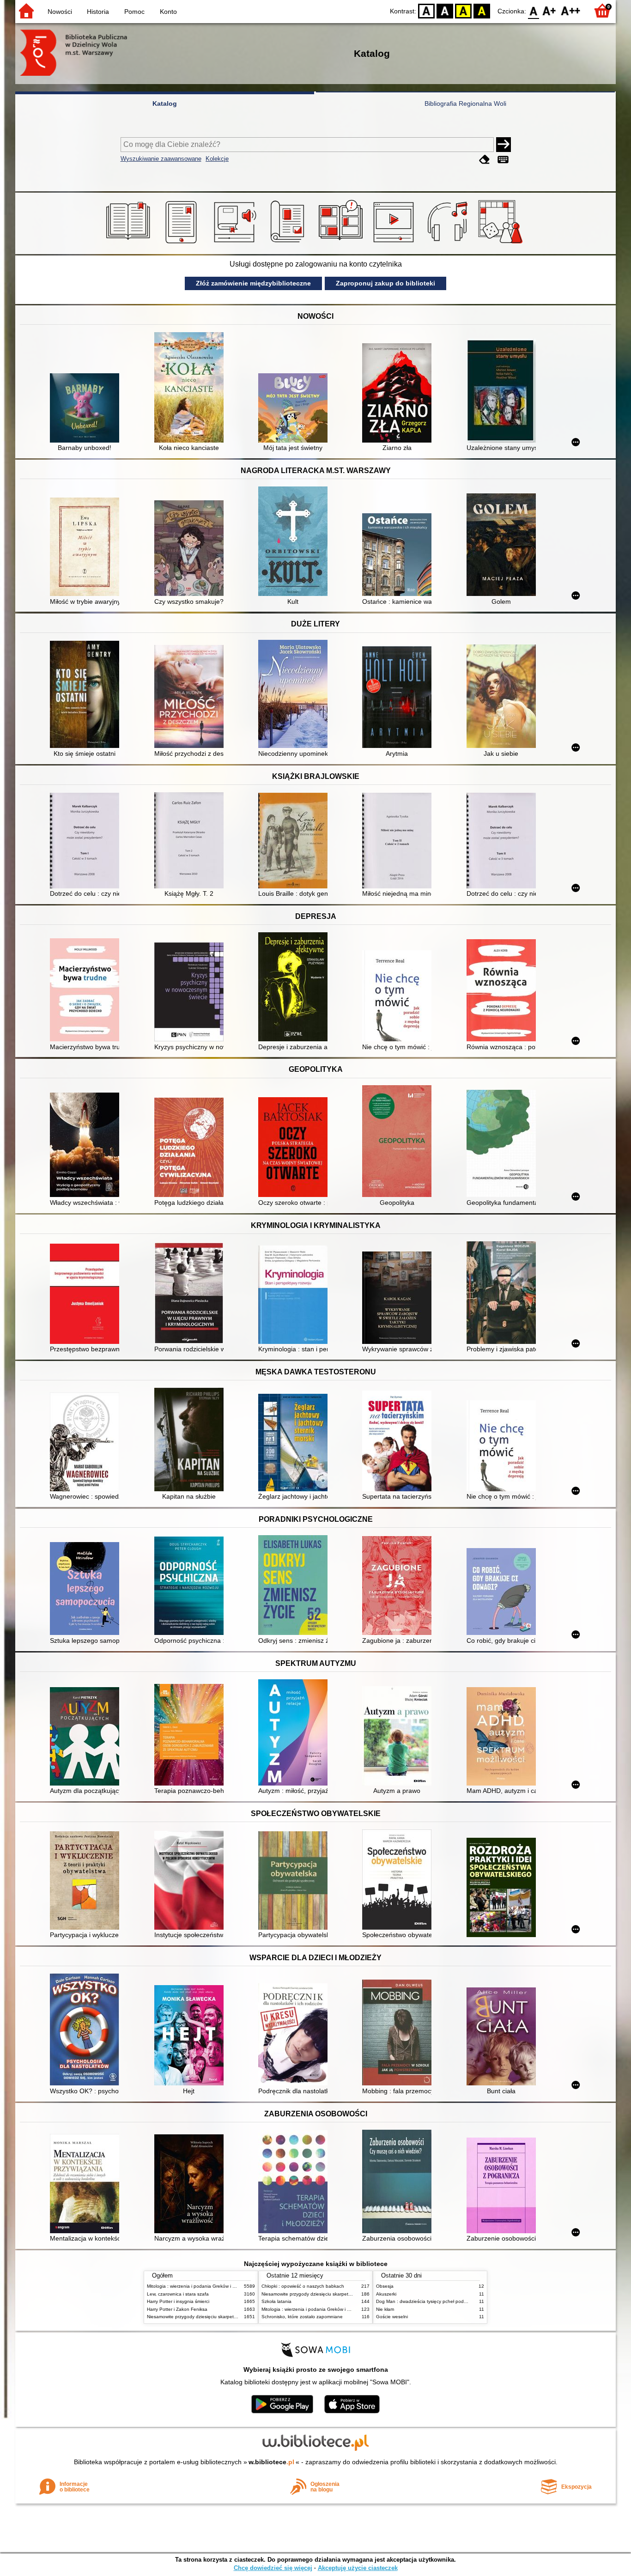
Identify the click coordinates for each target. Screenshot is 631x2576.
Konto (168, 12)
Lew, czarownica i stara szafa (178, 2294)
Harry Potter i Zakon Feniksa (177, 2309)
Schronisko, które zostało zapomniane (302, 2317)
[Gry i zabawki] (502, 243)
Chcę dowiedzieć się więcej (273, 2568)
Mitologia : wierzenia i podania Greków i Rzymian (199, 2286)
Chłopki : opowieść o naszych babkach (303, 2286)
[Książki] (130, 243)
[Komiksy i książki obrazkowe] (342, 243)
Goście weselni (392, 2317)
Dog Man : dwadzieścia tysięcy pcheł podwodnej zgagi (434, 2301)
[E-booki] (183, 243)
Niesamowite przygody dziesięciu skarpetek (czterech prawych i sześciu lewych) (231, 2317)
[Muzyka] (449, 243)
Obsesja (385, 2286)
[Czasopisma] (289, 243)
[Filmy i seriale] (395, 243)
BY (482, 10)
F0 (534, 10)
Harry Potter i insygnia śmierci (178, 2301)
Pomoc (134, 12)
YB (463, 10)
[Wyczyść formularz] (485, 160)
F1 (549, 10)
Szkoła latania (276, 2301)
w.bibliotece (271, 2462)
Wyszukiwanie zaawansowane (161, 159)
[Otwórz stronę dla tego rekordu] (87, 409)
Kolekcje (217, 159)
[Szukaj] (504, 145)
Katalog (165, 103)
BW (445, 10)
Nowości (60, 12)
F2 (571, 10)
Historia (98, 12)
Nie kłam (385, 2309)
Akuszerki (386, 2294)
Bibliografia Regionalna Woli (465, 103)
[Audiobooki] (236, 243)
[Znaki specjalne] (503, 160)
